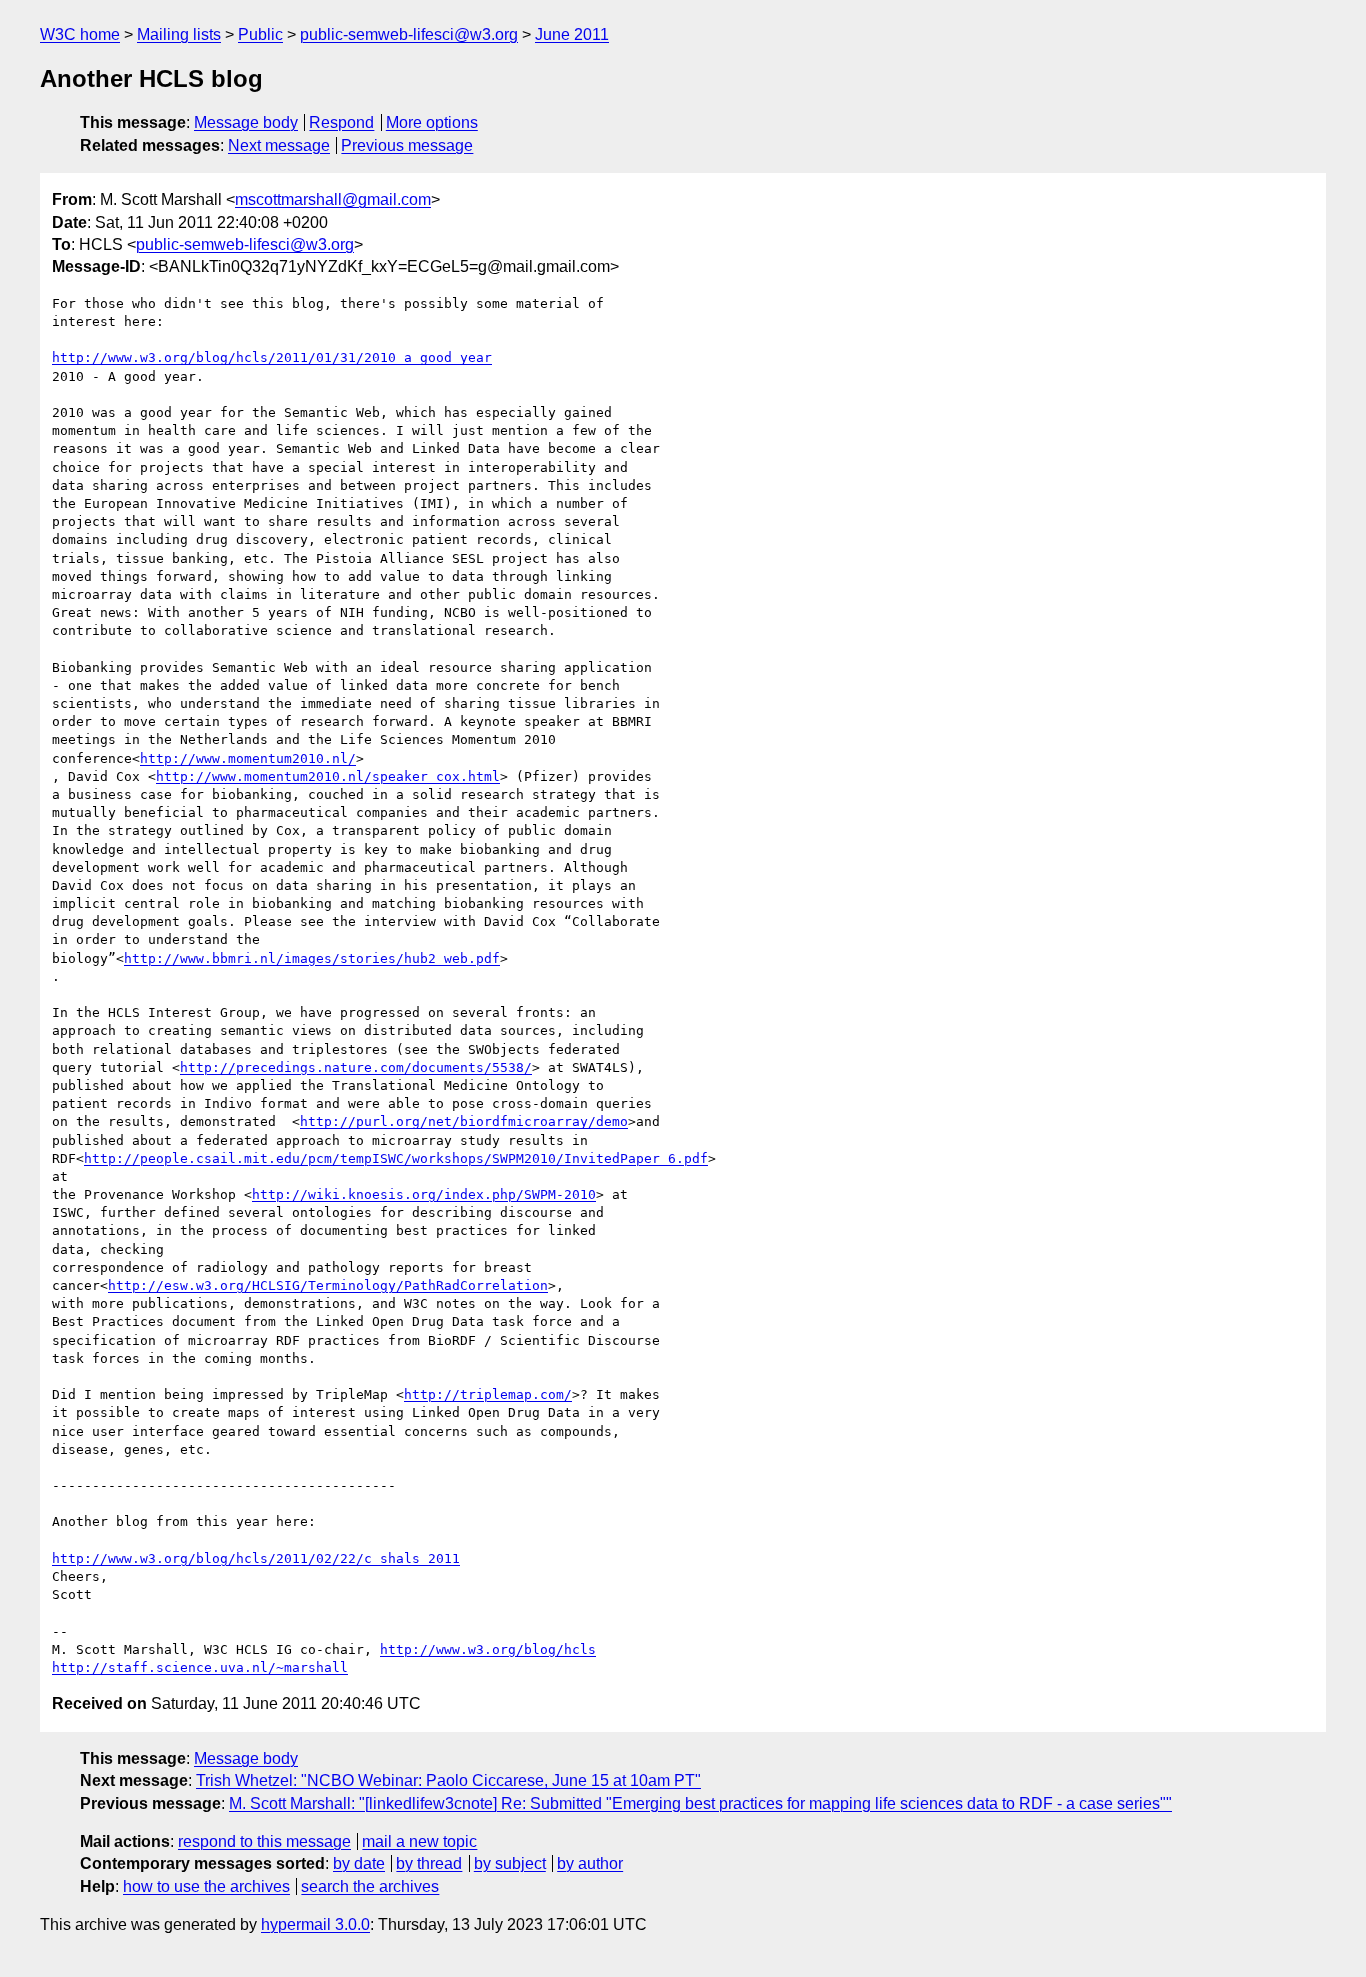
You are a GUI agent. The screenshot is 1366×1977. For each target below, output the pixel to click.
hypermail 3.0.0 (315, 1924)
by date (359, 1863)
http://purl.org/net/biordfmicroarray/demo (464, 1121)
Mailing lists (179, 34)
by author (590, 1863)
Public (260, 34)
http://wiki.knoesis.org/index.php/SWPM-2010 (424, 1194)
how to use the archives (206, 1886)
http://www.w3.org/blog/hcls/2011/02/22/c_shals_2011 (256, 1558)
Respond (341, 122)
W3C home (80, 34)
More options (432, 122)
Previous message (407, 145)
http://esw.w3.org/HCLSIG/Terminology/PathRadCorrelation (328, 1285)
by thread (429, 1863)
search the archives (370, 1886)
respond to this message (264, 1841)
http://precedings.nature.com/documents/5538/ (356, 1067)
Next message (279, 145)
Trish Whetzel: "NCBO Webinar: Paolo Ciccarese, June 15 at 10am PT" (448, 1780)
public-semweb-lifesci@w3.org (409, 34)
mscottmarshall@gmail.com (333, 199)
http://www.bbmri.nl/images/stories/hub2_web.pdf (312, 958)
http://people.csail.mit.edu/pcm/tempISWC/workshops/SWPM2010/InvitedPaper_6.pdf (396, 1158)
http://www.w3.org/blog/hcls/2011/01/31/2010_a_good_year (272, 357)
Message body (246, 122)
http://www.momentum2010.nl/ (248, 758)
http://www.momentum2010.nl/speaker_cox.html (328, 776)
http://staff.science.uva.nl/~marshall (200, 1667)
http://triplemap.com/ (488, 1394)
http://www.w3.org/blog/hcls (488, 1649)
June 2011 (572, 34)
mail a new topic (419, 1841)
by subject (510, 1863)
